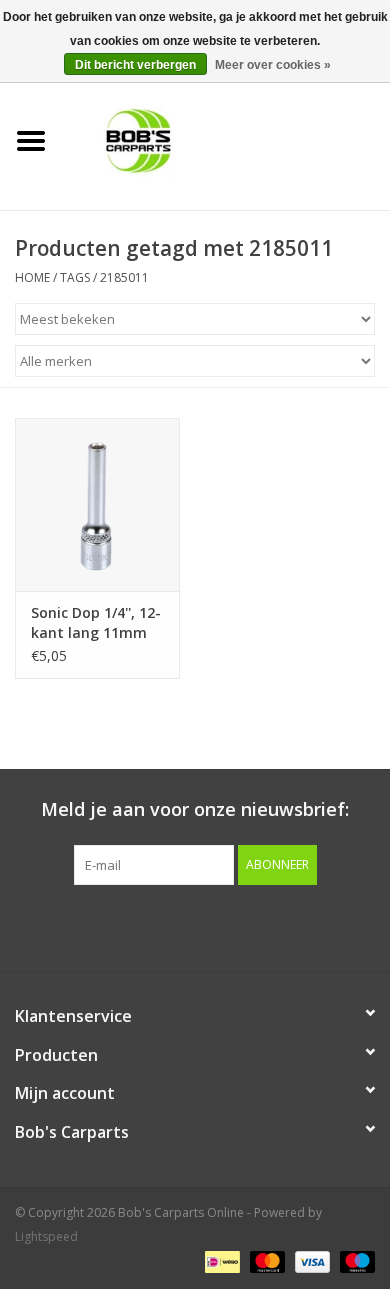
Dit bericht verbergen (135, 65)
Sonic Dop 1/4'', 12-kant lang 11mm (96, 622)
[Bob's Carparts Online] (226, 139)
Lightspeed (46, 1236)
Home (32, 277)
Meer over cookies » (273, 65)
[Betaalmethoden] (220, 1261)
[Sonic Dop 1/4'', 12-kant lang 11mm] (97, 504)
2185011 (124, 277)
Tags (75, 277)
